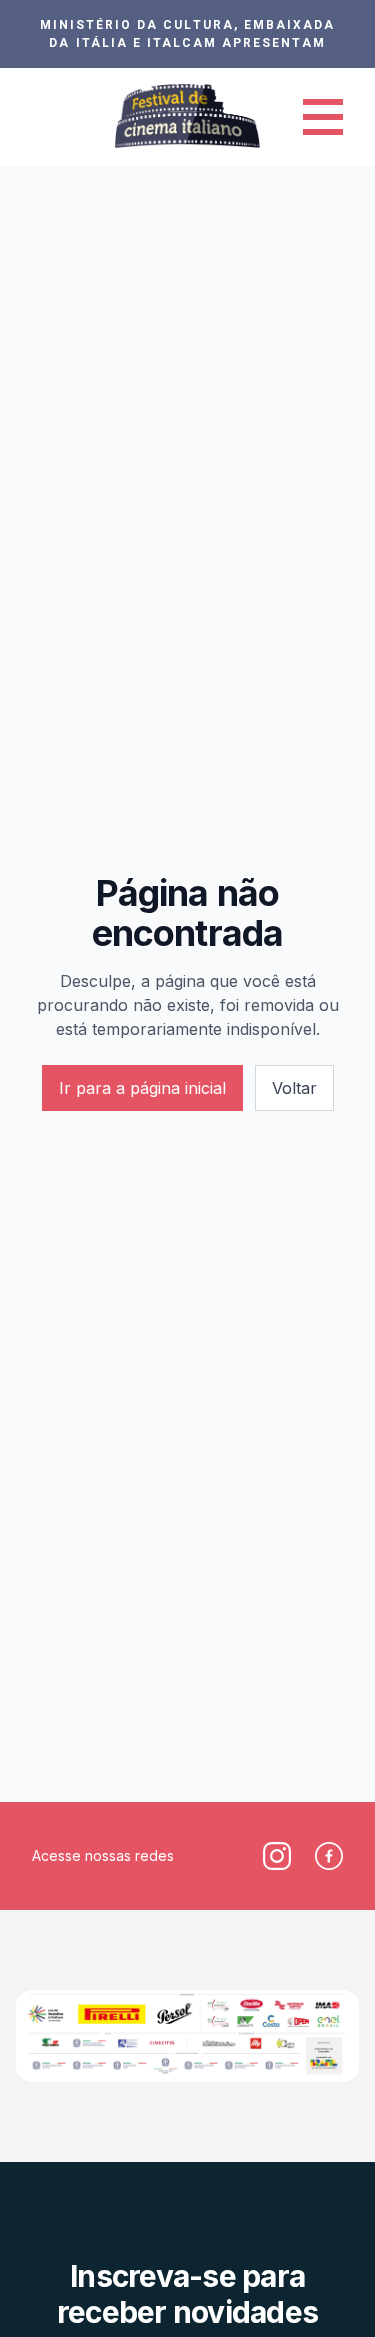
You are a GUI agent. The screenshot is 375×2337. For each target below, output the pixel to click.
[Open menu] (323, 117)
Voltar (294, 1088)
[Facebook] (329, 1856)
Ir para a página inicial (142, 1088)
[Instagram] (277, 1856)
